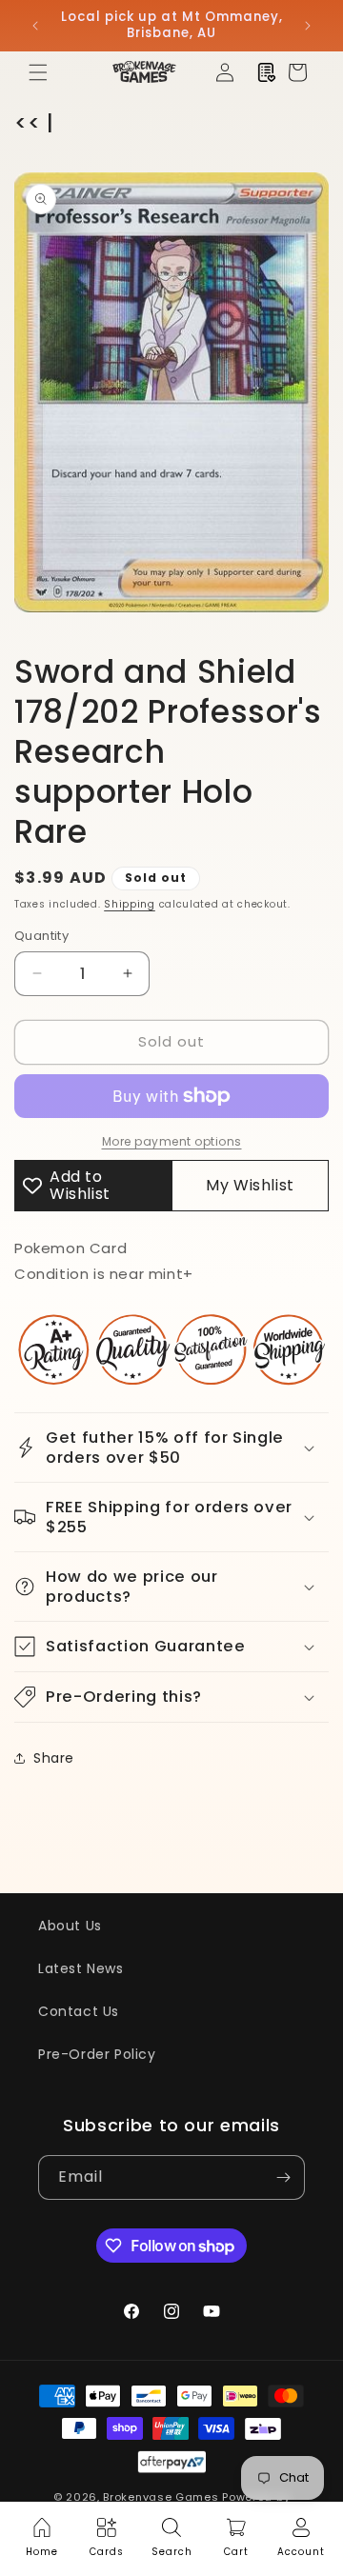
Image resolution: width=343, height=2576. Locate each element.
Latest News (81, 1968)
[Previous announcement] (35, 26)
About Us (70, 1926)
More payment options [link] (172, 1141)
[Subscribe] (283, 2177)
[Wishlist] (267, 72)
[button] (38, 72)
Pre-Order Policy (97, 2054)
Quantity (41, 936)
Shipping (130, 904)
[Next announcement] (308, 26)
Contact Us (79, 2011)
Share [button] (54, 1758)
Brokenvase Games (161, 2497)
